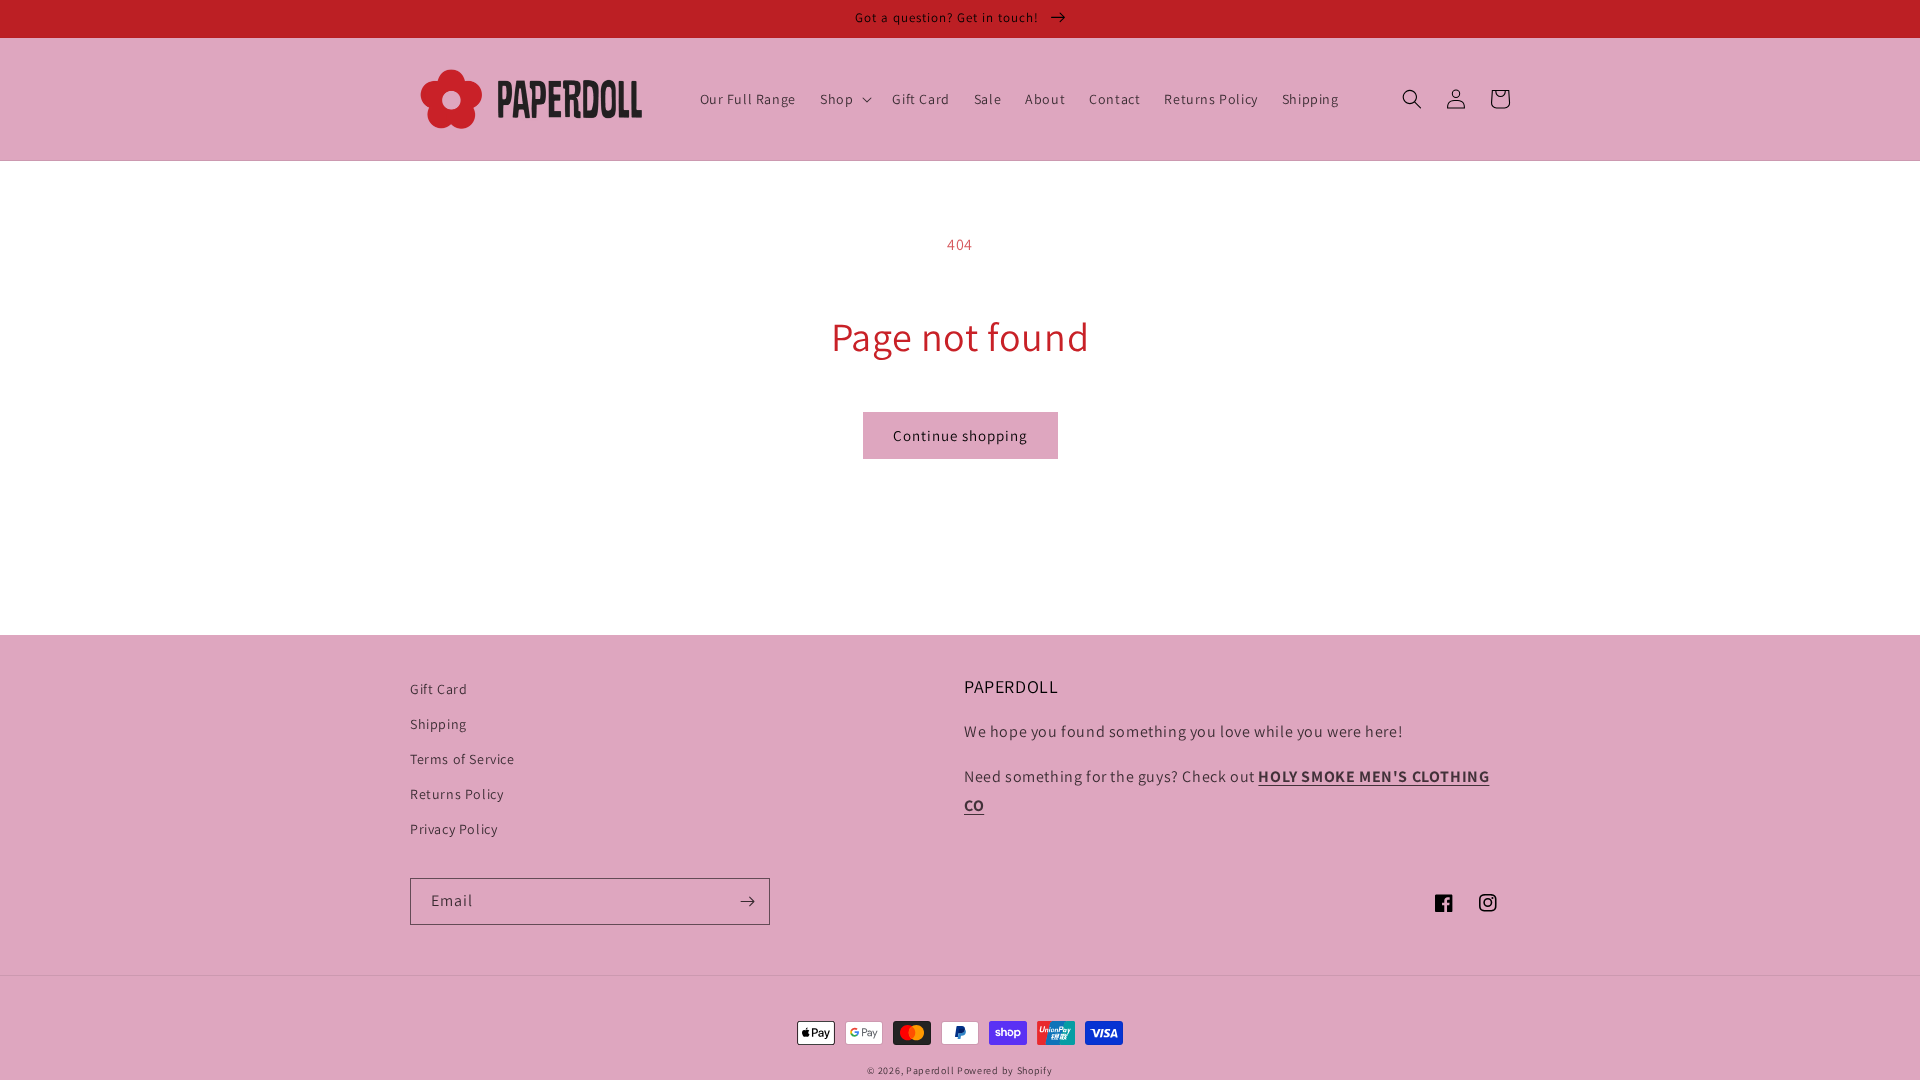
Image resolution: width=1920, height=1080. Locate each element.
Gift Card (438, 689)
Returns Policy (456, 794)
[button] (844, 99)
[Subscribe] (747, 901)
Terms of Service (462, 759)
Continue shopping (960, 435)
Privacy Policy (453, 829)
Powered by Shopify (1005, 1070)
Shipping (438, 724)
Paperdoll (930, 1070)
